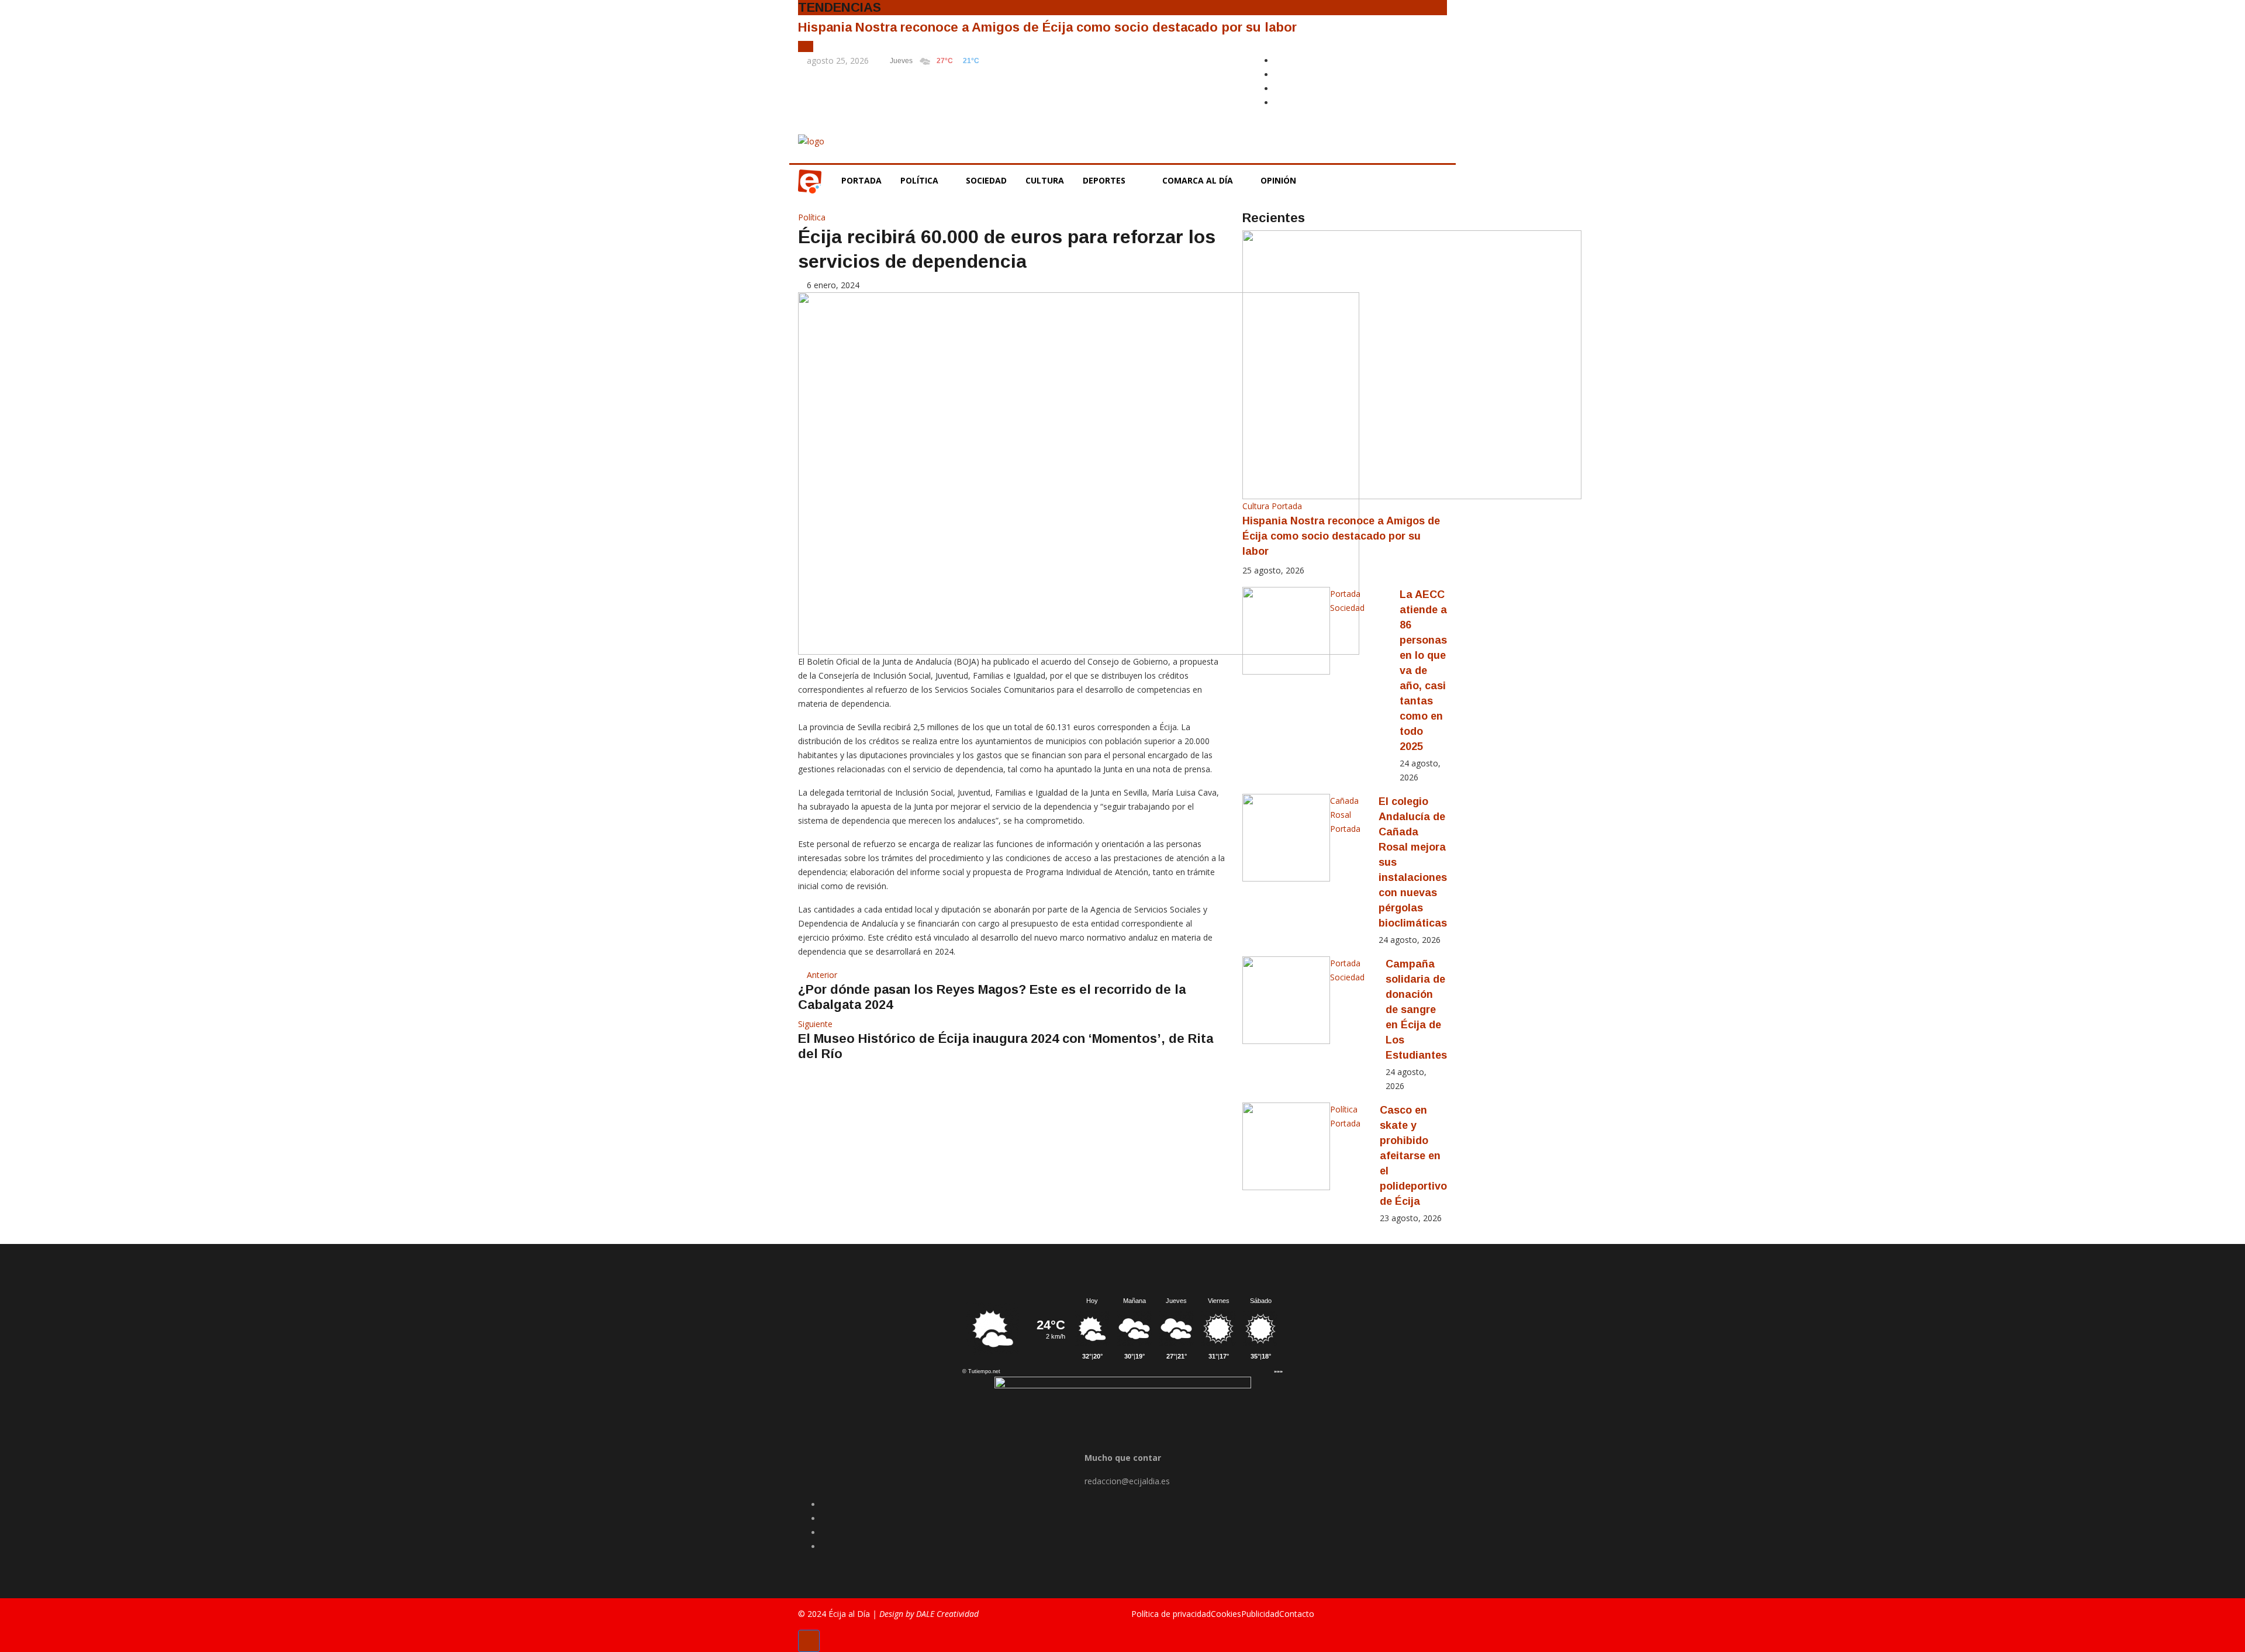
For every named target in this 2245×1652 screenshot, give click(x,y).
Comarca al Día (1199, 180)
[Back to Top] (809, 1641)
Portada (861, 180)
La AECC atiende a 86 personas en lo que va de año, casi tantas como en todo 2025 (1423, 671)
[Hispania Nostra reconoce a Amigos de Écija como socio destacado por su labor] (1412, 364)
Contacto (1297, 1614)
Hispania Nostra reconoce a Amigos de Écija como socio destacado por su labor (1047, 27)
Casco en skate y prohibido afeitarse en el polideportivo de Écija (1413, 1156)
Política (921, 180)
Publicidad (1260, 1614)
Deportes (1104, 180)
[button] (802, 46)
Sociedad (986, 180)
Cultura (1045, 180)
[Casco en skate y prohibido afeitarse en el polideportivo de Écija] (1286, 1146)
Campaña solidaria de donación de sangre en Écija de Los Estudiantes (1416, 1010)
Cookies (1226, 1614)
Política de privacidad (1171, 1614)
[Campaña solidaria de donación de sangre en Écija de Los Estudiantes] (1286, 1000)
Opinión (1279, 180)
